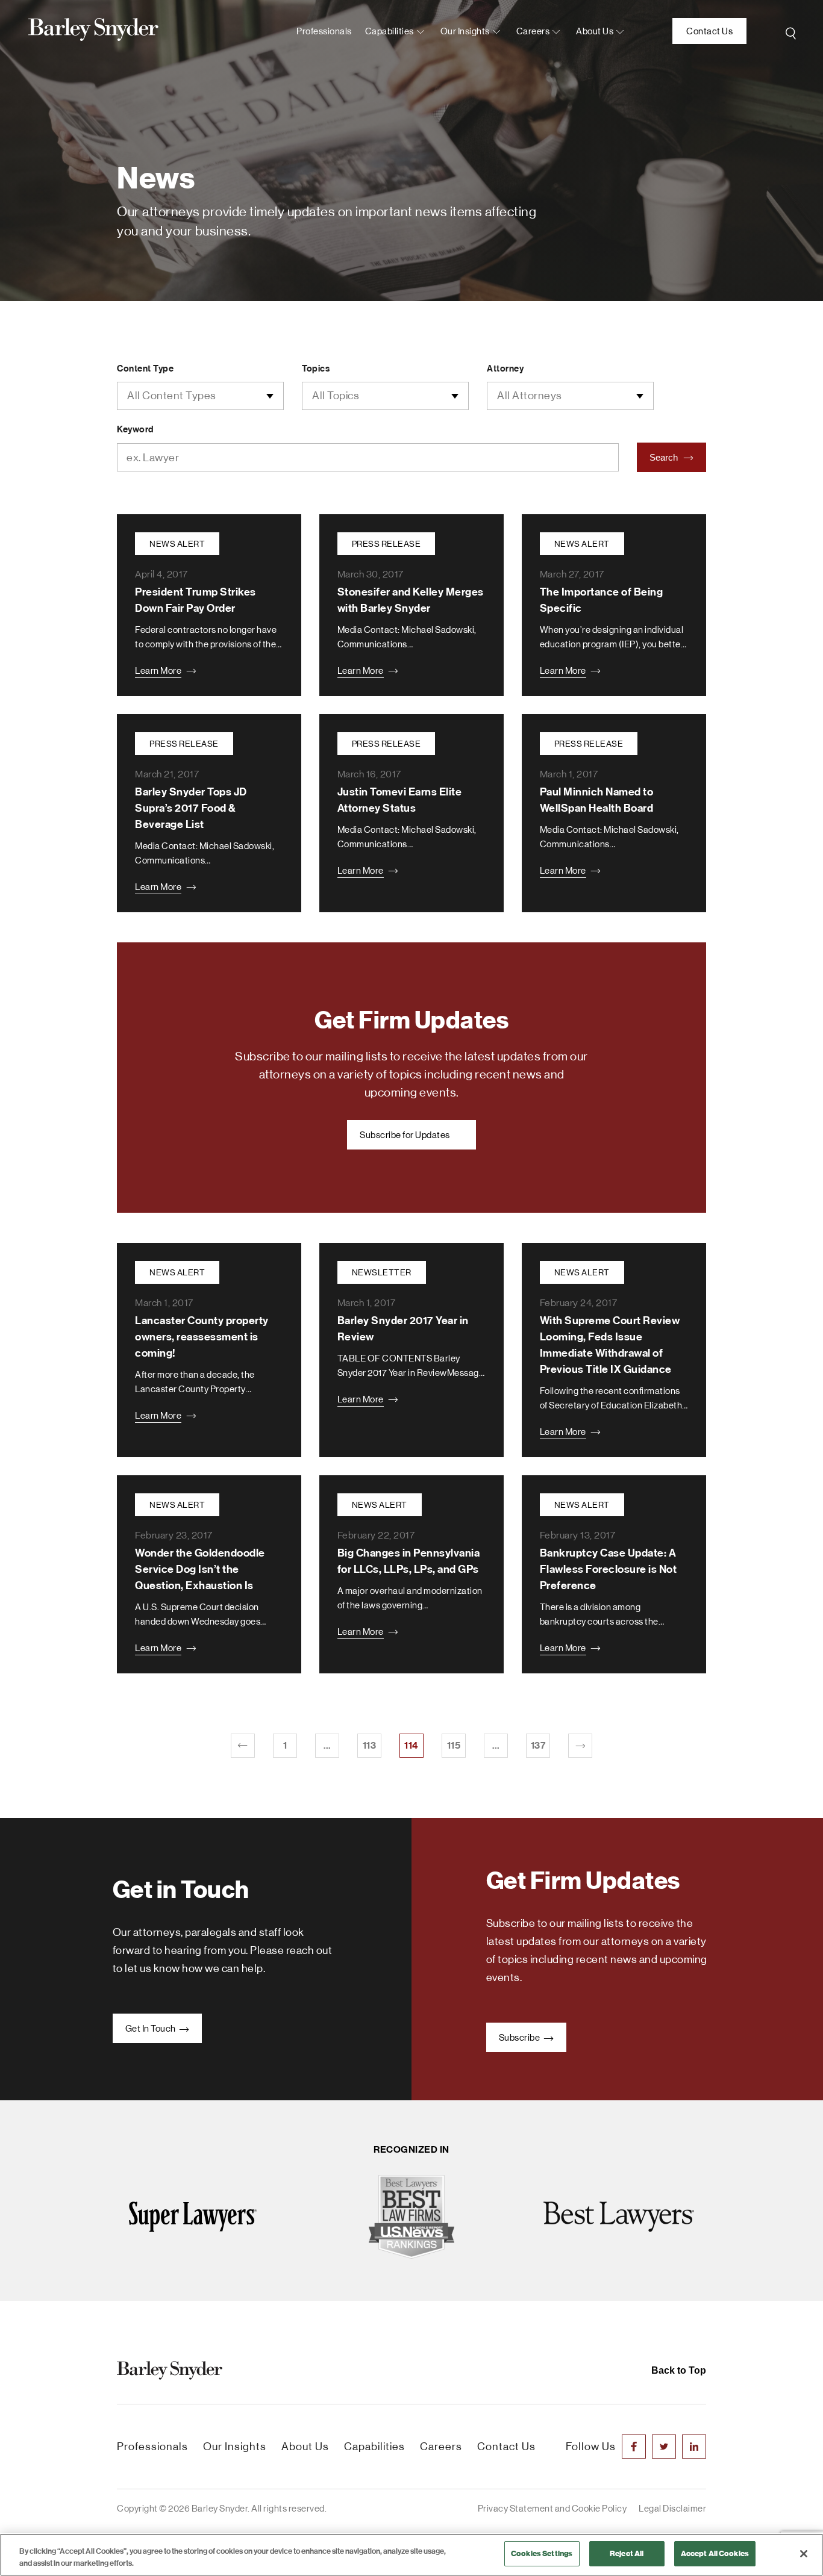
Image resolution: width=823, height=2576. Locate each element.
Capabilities (390, 31)
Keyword (135, 429)
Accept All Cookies (715, 2553)
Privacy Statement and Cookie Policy (552, 2508)
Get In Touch (152, 2028)
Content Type (145, 369)
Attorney (505, 369)
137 (538, 1745)
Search (665, 457)
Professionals (324, 31)
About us (595, 31)
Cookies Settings (542, 2553)
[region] (411, 2555)
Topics (316, 369)
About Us (305, 2447)
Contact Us (709, 31)
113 (370, 1745)
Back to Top (679, 2370)
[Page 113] (243, 1746)
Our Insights (465, 31)
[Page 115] (580, 1746)
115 (454, 1745)
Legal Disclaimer (672, 2508)
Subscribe (520, 2037)
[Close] (804, 2554)
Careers (533, 31)
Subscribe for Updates (405, 1135)
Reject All (627, 2553)
